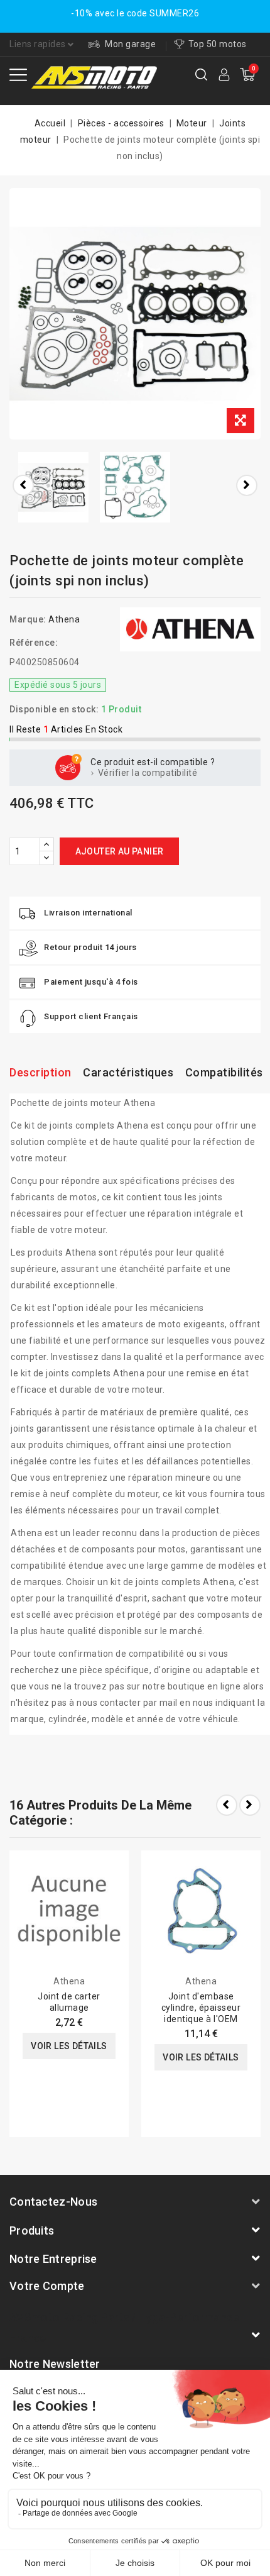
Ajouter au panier (120, 851)
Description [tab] (40, 1072)
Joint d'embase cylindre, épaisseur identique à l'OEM (201, 2008)
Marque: (28, 619)
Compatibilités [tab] (224, 1072)
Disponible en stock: (54, 709)
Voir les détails (69, 2046)
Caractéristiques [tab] (128, 1072)
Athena (64, 619)
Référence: (34, 643)
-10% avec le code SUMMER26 (135, 13)
